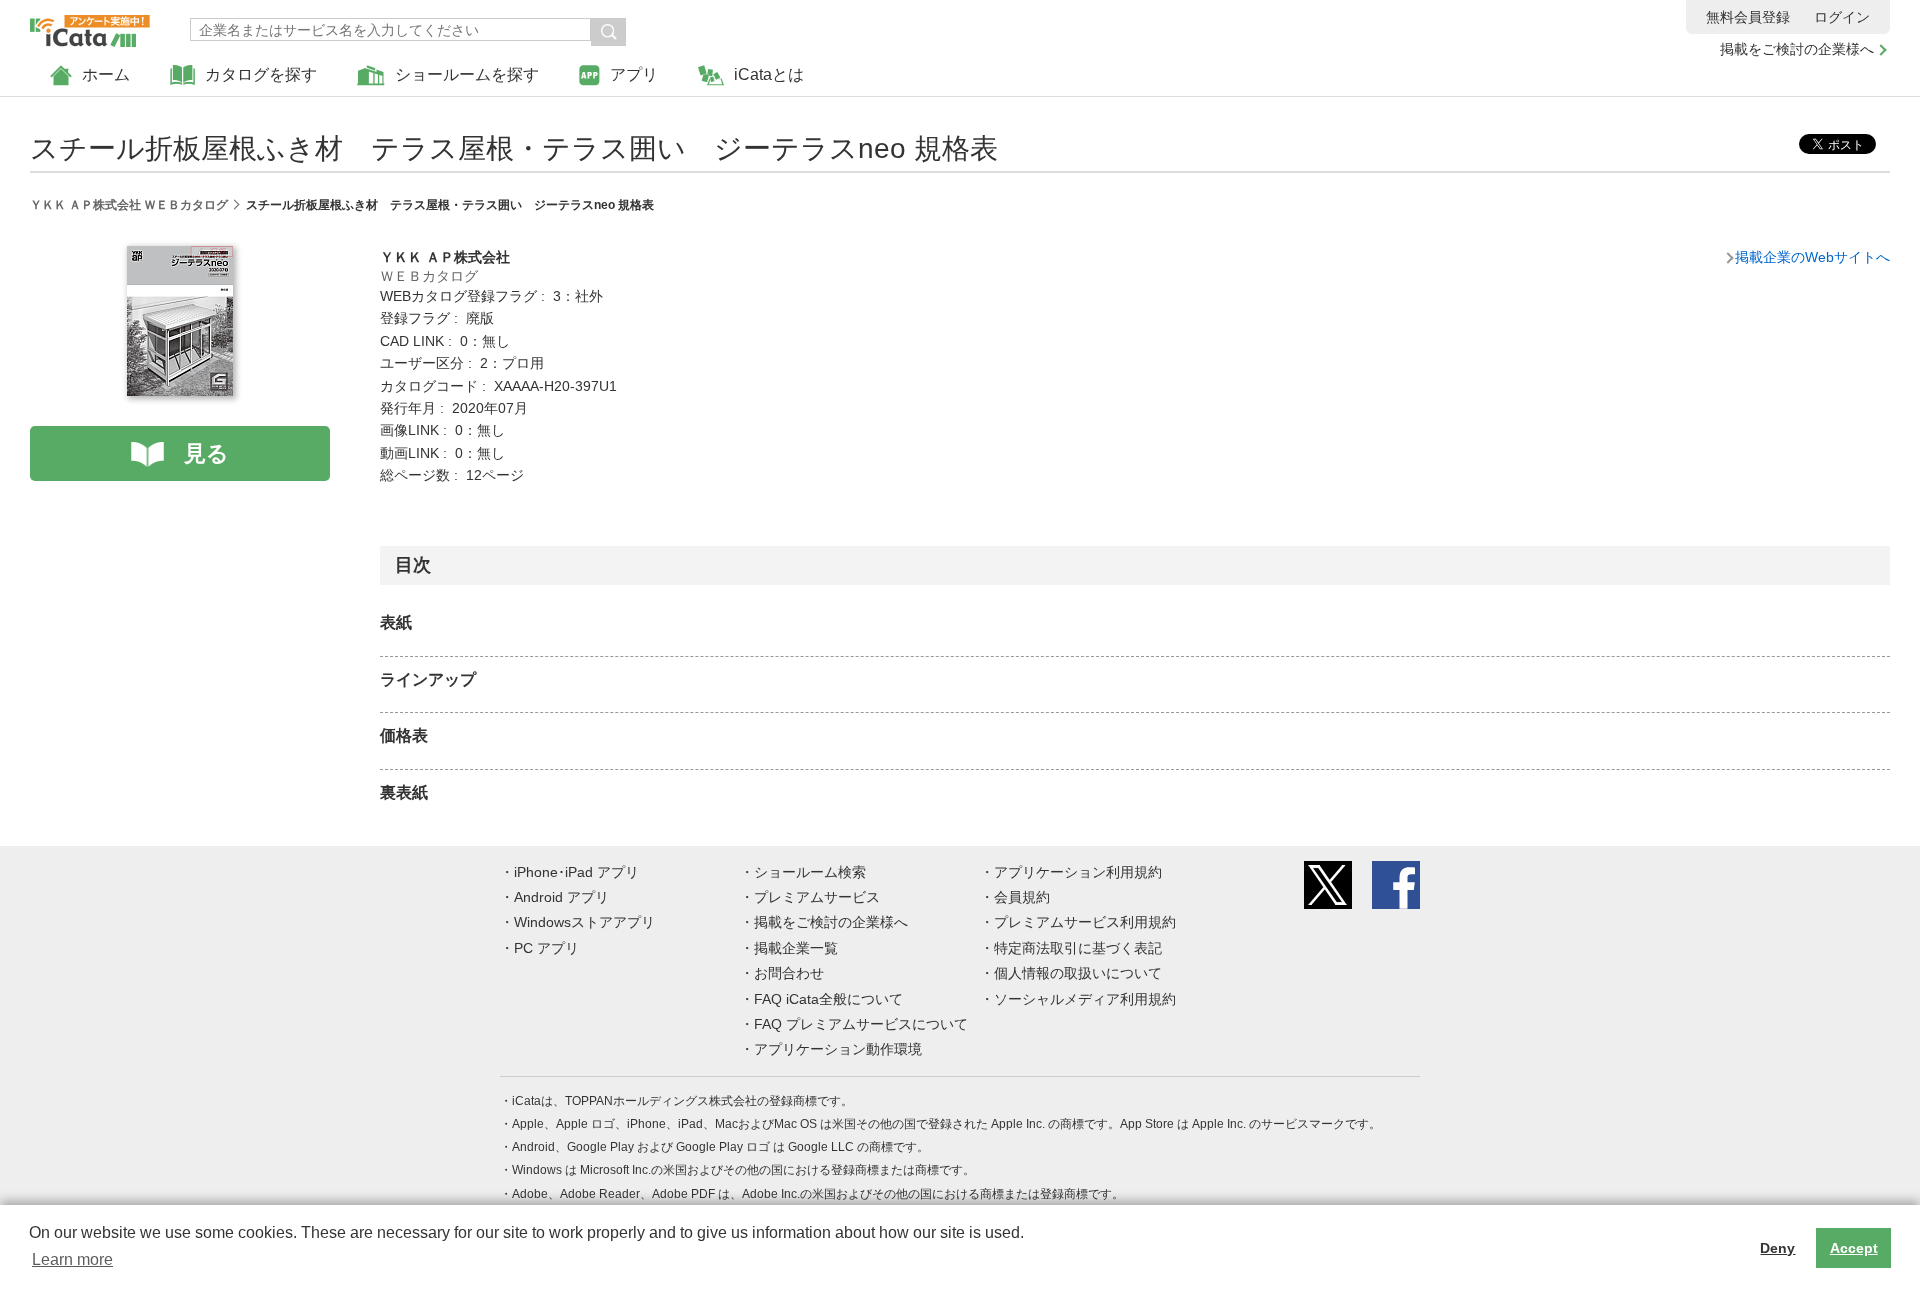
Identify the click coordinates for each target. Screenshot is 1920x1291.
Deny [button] (1777, 1248)
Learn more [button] (72, 1259)
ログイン (1842, 17)
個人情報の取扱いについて (1078, 973)
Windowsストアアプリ (584, 922)
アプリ (634, 74)
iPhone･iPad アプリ (576, 872)
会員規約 (1022, 897)
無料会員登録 (1748, 17)
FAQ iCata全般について (828, 999)
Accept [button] (1854, 1248)
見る (206, 453)
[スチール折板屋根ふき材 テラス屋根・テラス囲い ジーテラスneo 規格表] (180, 257)
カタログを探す (261, 74)
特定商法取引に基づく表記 (1078, 948)
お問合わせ (789, 973)
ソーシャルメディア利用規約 (1085, 999)
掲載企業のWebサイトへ (1812, 257)
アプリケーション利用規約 (1078, 872)
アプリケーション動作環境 (838, 1049)
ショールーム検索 (810, 872)
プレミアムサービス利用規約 (1085, 922)
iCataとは (769, 74)
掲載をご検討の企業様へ (1797, 49)
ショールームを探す (467, 74)
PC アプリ (546, 948)
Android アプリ (561, 897)
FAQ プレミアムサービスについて (861, 1024)
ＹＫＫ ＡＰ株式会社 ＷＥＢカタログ (129, 205)
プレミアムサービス (817, 897)
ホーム (106, 74)
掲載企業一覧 (796, 948)
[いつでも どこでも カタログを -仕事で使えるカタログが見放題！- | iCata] (90, 26)
